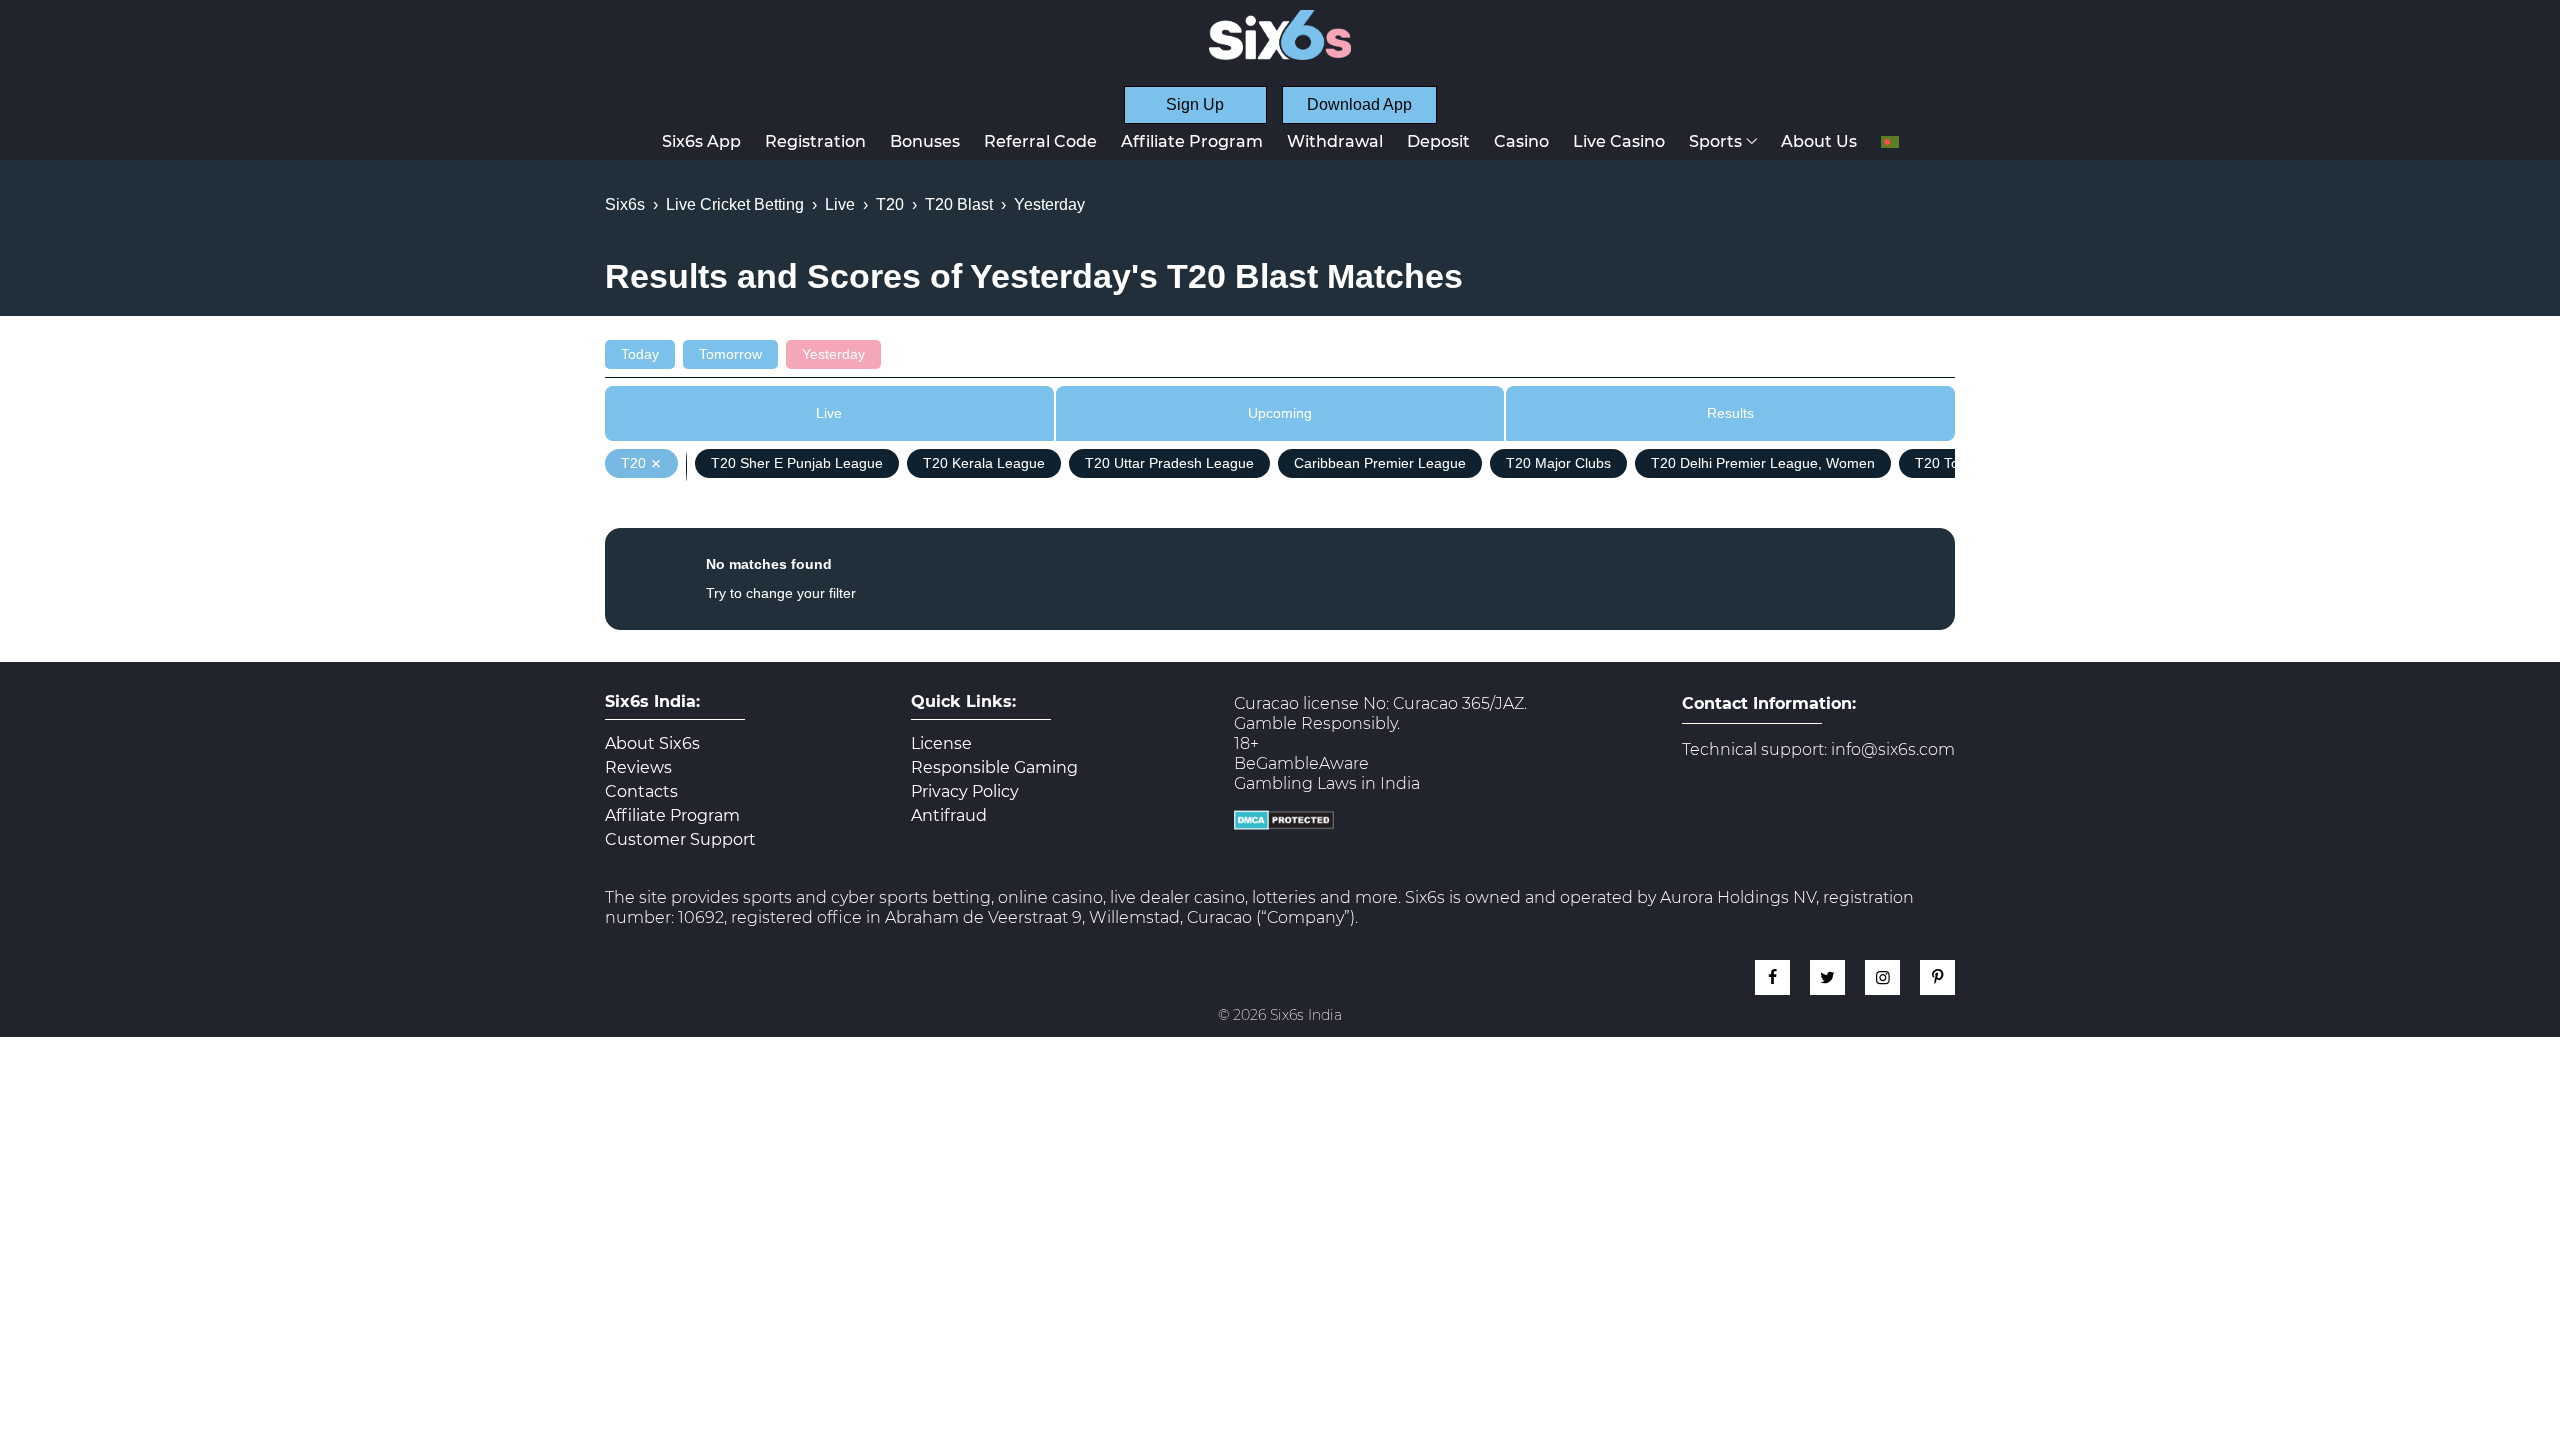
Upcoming (1280, 413)
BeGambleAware (1301, 763)
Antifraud (949, 816)
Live (829, 413)
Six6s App (701, 141)
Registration (815, 141)
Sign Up (1195, 104)
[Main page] (1280, 35)
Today (640, 354)
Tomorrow (730, 354)
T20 (633, 463)
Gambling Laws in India (1327, 783)
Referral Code (1040, 141)
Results (1730, 413)
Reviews (638, 768)
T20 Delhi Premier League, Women (1763, 463)
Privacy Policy (965, 792)
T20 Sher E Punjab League (797, 463)
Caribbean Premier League (1380, 463)
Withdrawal (1335, 141)
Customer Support (680, 840)
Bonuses (925, 141)
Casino (1521, 141)
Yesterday (833, 354)
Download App (1359, 104)
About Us (1819, 141)
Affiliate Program (1192, 141)
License (941, 744)
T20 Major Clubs (1558, 463)
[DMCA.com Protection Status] (1284, 824)
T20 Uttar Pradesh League (1169, 463)
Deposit (1438, 141)
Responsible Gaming (994, 768)
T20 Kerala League (984, 463)
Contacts (641, 792)
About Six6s (652, 744)
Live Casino (1619, 141)
